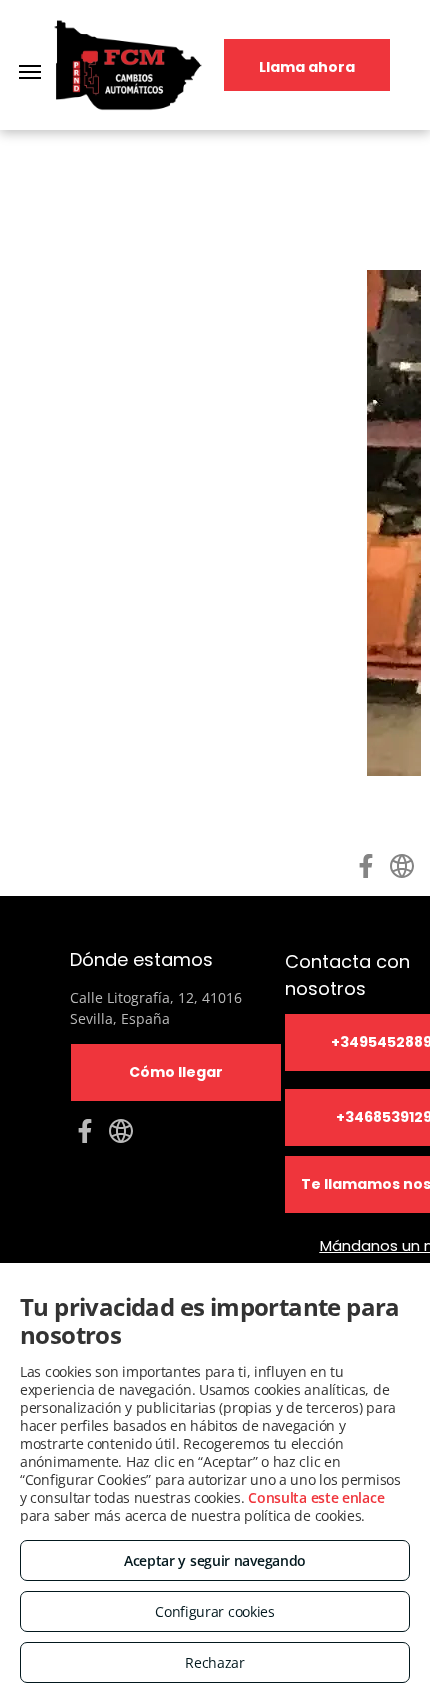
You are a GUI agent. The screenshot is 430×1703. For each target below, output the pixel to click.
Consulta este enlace (316, 1497)
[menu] (30, 72)
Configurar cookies (215, 1611)
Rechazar (215, 1662)
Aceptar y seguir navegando (215, 1560)
